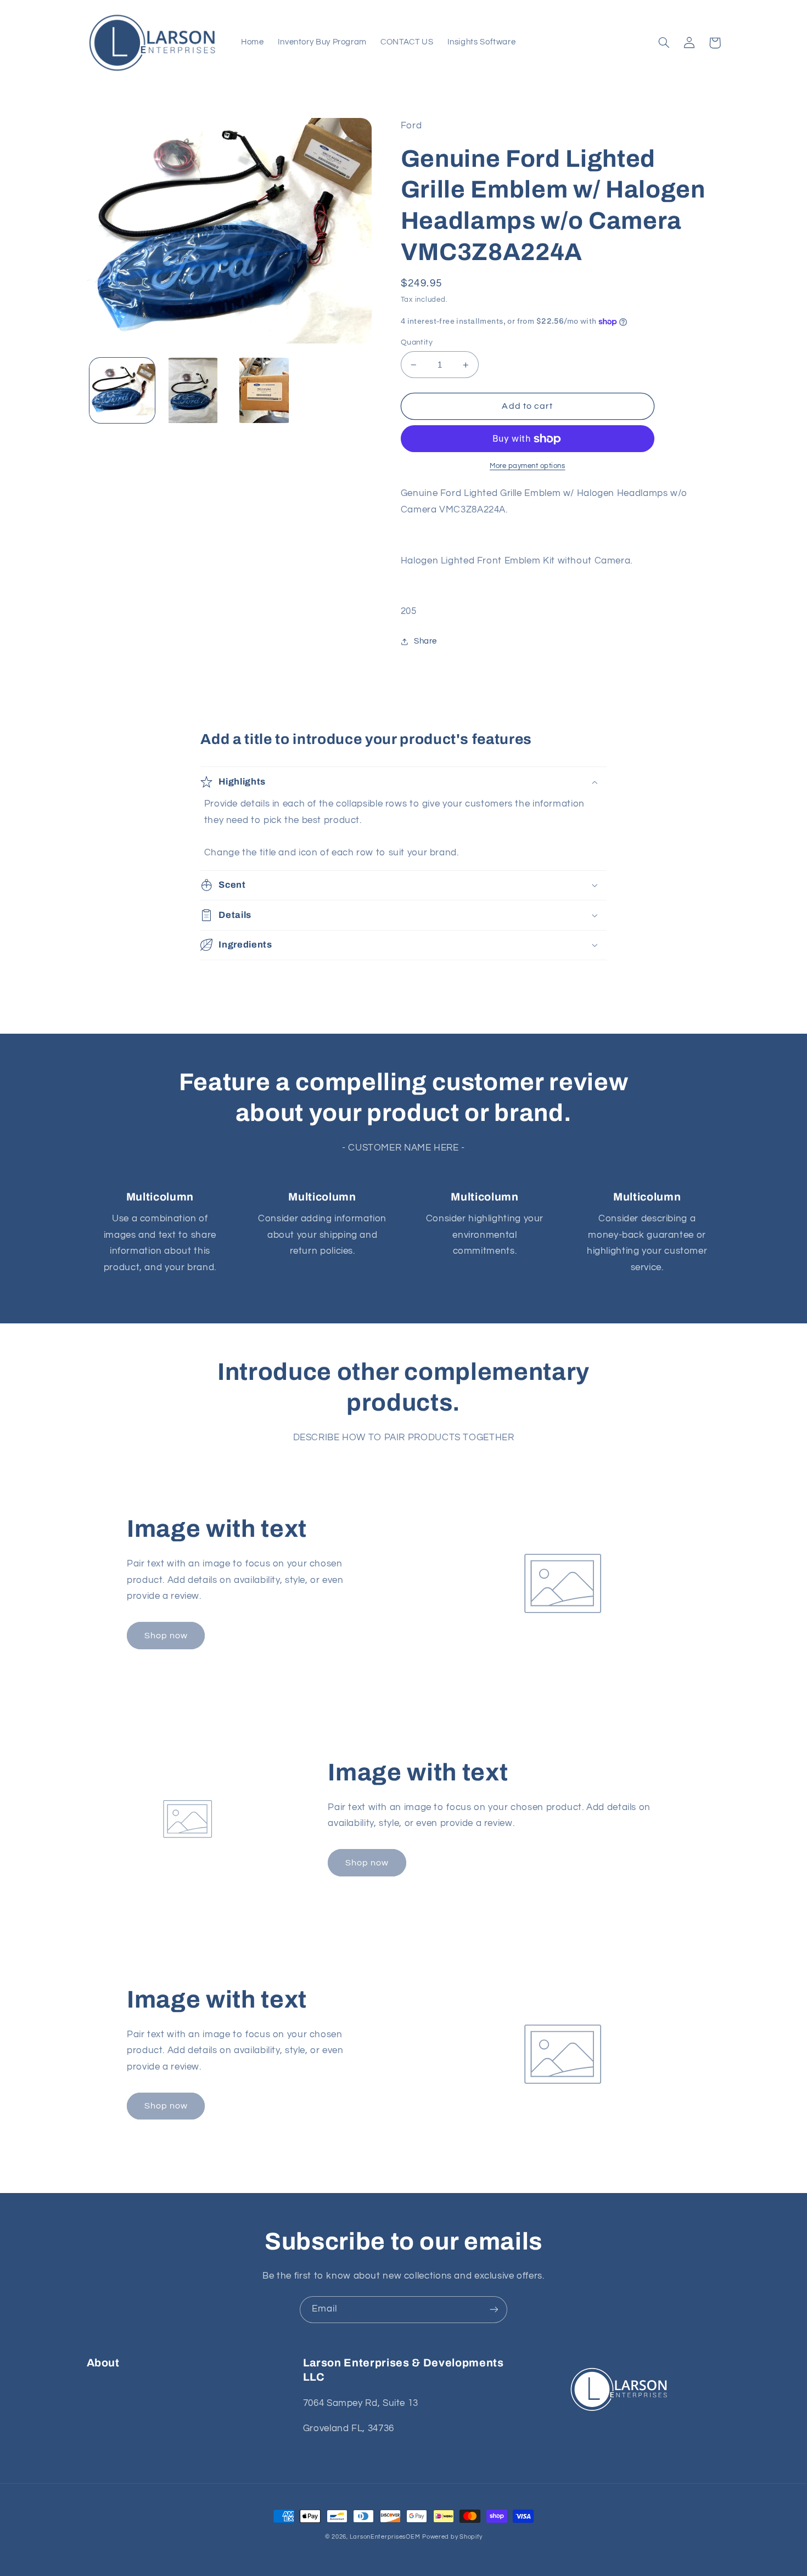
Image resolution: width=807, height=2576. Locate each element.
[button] (664, 43)
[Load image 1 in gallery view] (122, 390)
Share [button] (425, 641)
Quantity (417, 342)
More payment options (528, 466)
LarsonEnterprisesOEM (385, 2537)
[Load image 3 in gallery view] (264, 390)
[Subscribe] (494, 2310)
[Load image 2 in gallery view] (193, 390)
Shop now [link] (166, 1636)
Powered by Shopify (452, 2537)
